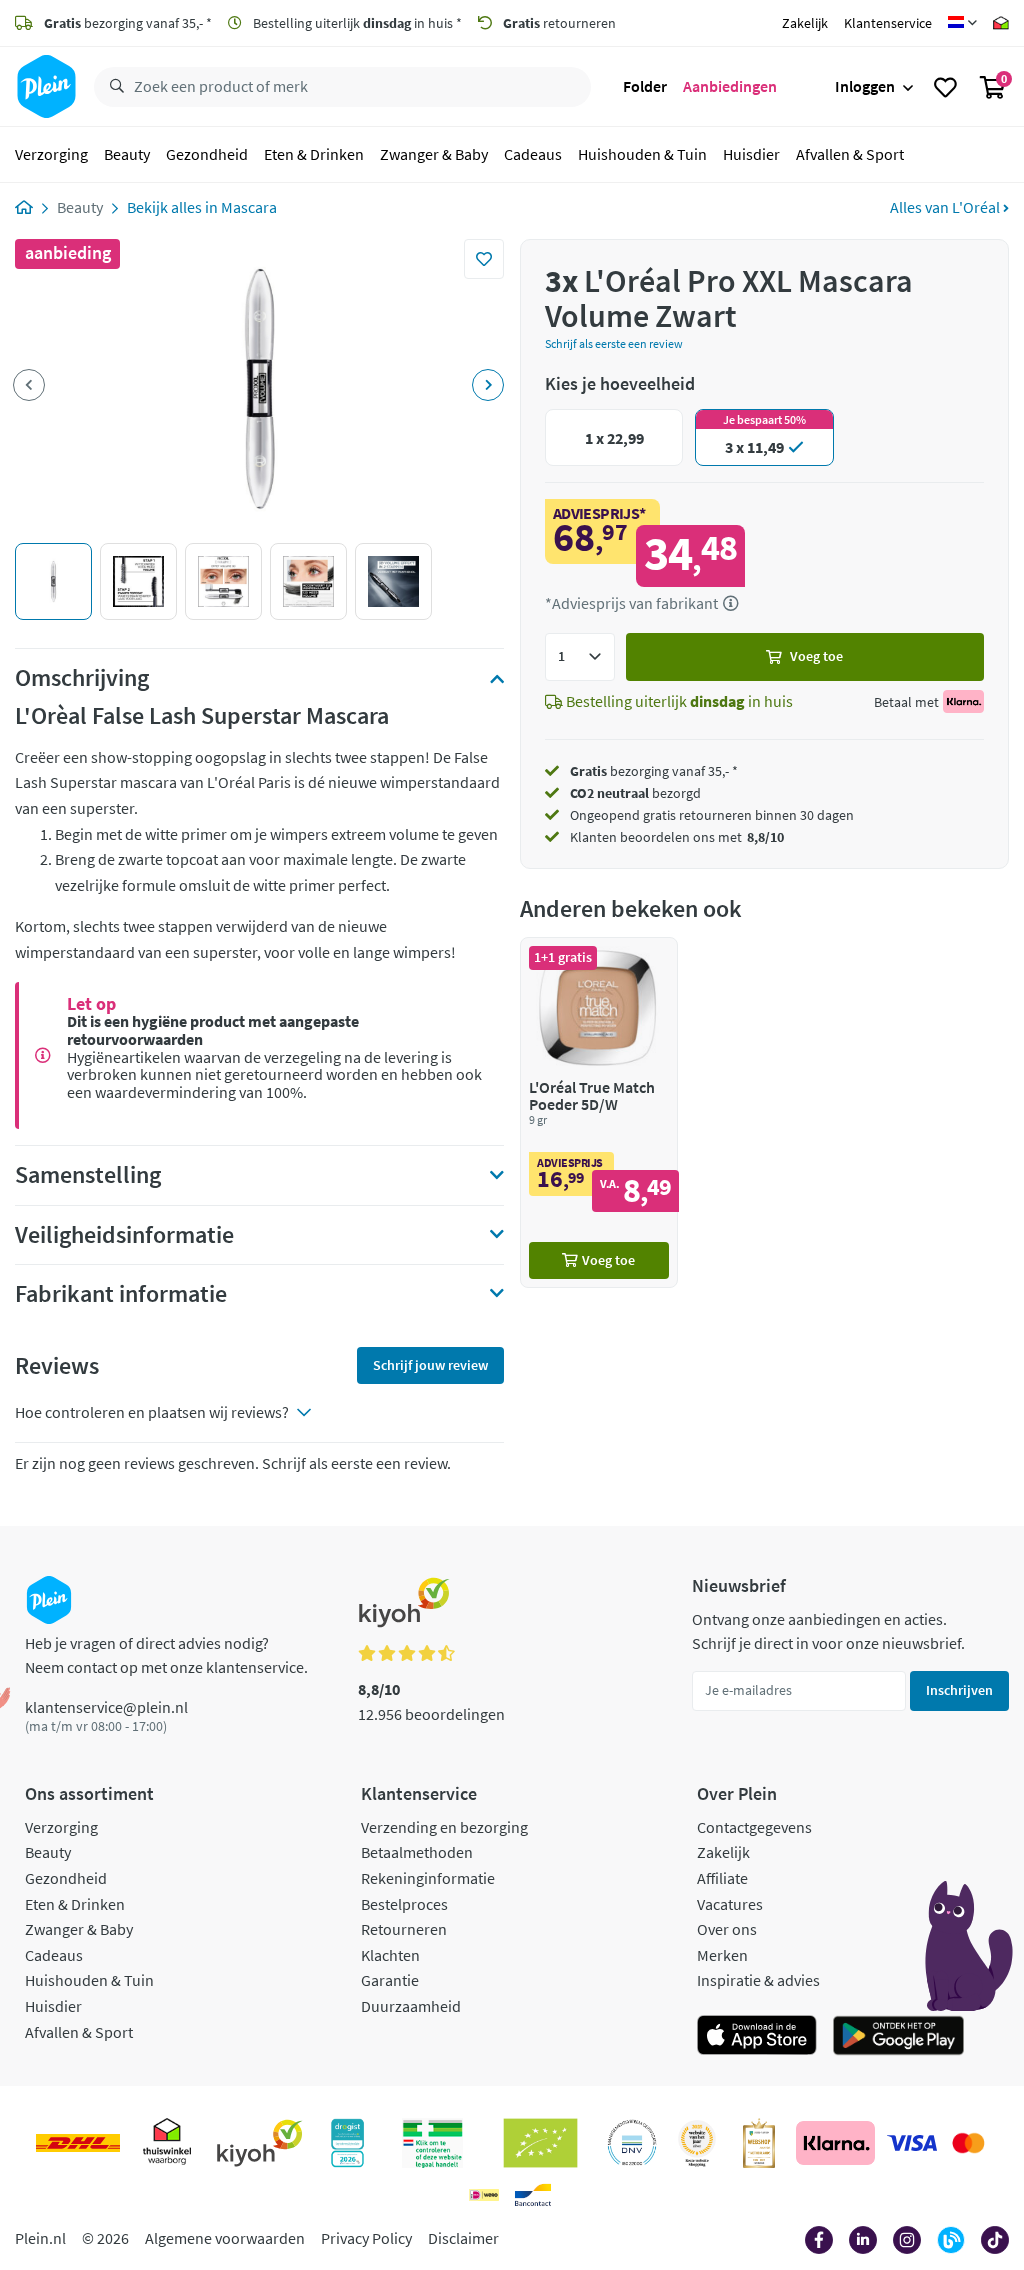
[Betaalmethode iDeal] (484, 2195)
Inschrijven (959, 1690)
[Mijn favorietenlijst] (945, 87)
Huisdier (751, 154)
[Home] (24, 207)
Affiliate (722, 1878)
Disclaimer (463, 2238)
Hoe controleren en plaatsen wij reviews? (152, 1412)
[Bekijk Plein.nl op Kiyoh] (260, 2143)
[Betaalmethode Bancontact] (533, 2195)
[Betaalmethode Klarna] (835, 2143)
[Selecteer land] (962, 23)
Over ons (727, 1929)
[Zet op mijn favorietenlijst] (484, 259)
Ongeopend (605, 815)
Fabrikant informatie (121, 1294)
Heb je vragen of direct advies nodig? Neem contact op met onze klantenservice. (166, 1655)
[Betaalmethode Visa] (912, 2143)
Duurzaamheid (411, 2006)
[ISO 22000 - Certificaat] (632, 2143)
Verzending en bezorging (444, 1827)
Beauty (127, 154)
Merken (722, 1955)
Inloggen (865, 86)
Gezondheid (207, 154)
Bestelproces (404, 1904)
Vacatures (730, 1904)
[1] (580, 657)
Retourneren (404, 1929)
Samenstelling (88, 1175)
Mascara (249, 207)
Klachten (390, 1955)
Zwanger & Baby (434, 154)
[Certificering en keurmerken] (540, 2143)
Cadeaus (533, 154)
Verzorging (51, 154)
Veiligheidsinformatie (124, 1235)
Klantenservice (888, 23)
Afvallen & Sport (850, 154)
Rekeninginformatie (428, 1878)
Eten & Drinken (314, 154)
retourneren (559, 23)
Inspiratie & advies (758, 1980)
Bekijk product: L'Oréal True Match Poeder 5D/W (599, 1112)
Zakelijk (805, 23)
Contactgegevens (754, 1827)
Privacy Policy (366, 2238)
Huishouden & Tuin (642, 154)
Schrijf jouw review (430, 1365)
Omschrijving (82, 678)
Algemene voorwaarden (225, 2238)
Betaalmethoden (417, 1852)
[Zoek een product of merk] (113, 87)
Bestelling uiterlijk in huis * (356, 23)
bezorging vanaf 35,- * (128, 23)
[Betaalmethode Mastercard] (968, 2143)
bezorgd (635, 793)
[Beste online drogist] (697, 2143)
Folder (645, 86)
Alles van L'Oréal (946, 207)
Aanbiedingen (730, 86)
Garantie (390, 1980)
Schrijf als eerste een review (614, 343)
